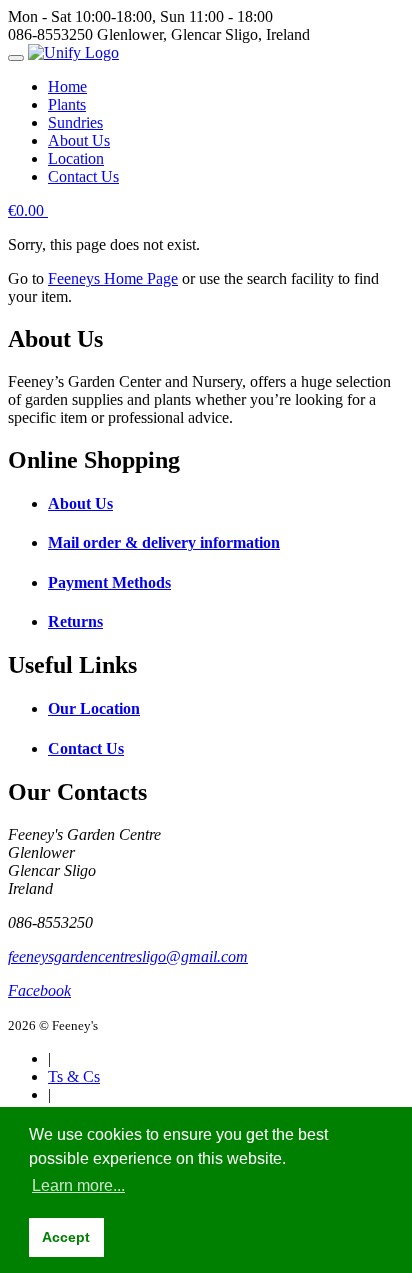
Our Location (94, 708)
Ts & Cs (74, 1076)
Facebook (39, 990)
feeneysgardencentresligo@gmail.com (128, 956)
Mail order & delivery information (164, 542)
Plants (67, 104)
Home (67, 86)
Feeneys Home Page (113, 278)
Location (76, 158)
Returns (75, 621)
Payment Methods (109, 582)
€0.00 (28, 210)
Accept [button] (66, 1237)
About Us (79, 140)
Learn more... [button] (78, 1185)
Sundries (75, 122)
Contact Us (83, 176)
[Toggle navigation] (16, 58)
